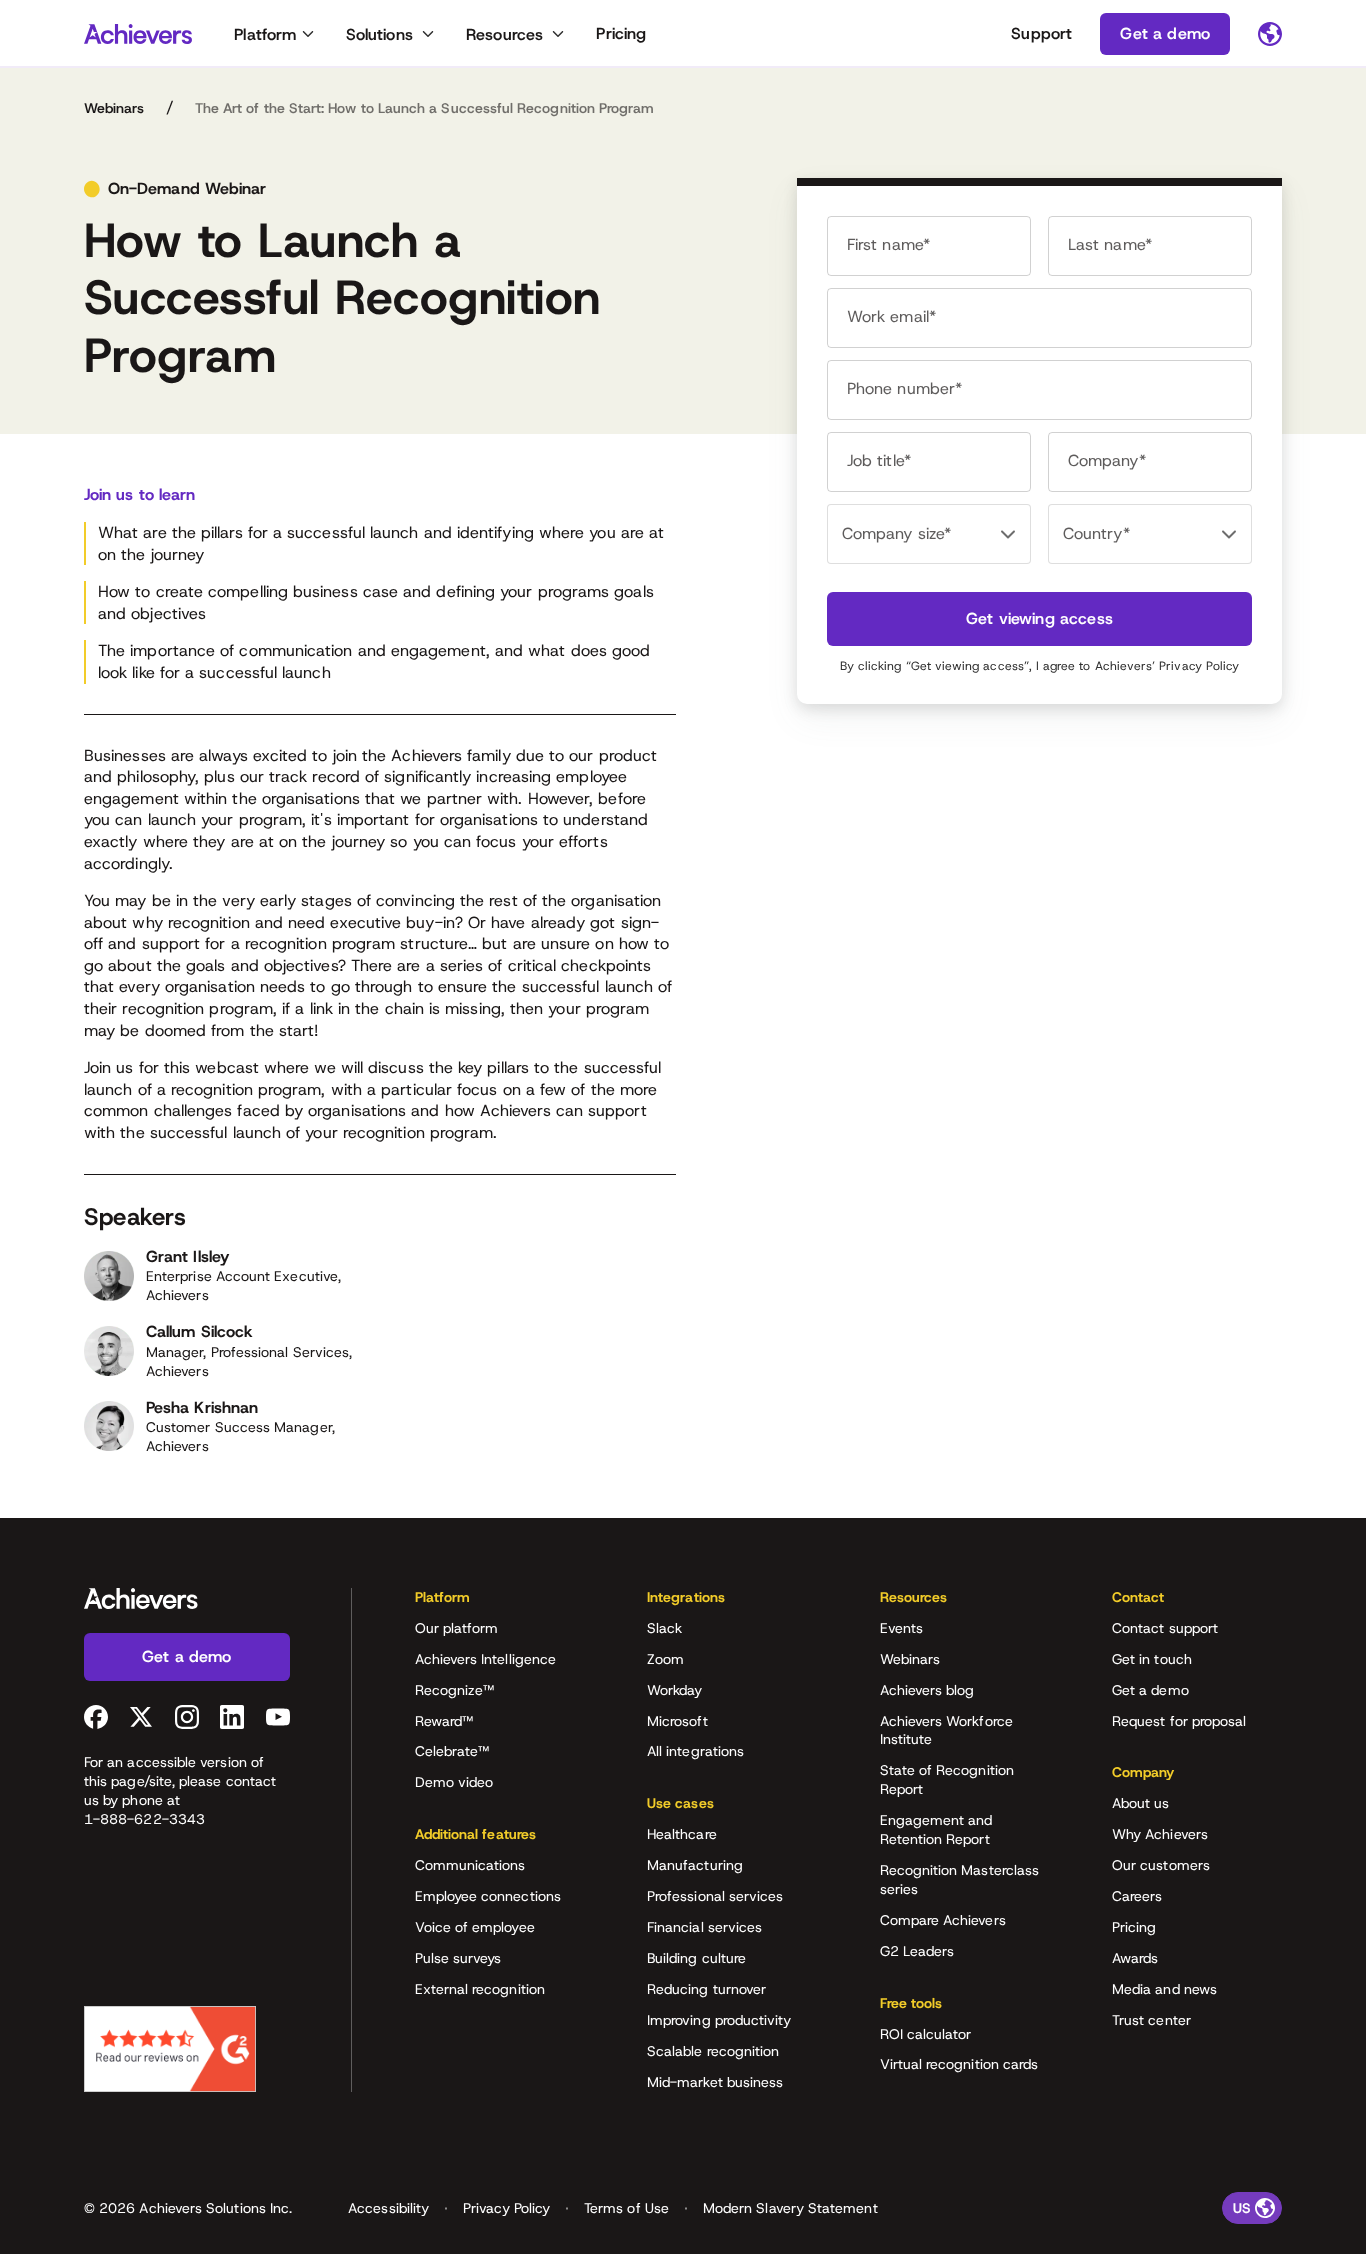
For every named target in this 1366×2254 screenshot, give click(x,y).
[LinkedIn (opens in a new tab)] (232, 1717)
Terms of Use (626, 2208)
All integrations (695, 1751)
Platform (265, 34)
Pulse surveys (458, 1958)
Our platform (457, 1628)
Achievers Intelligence (486, 1659)
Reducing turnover (706, 1989)
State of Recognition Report (947, 1779)
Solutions (379, 34)
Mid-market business (715, 2082)
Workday (675, 1690)
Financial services (704, 1927)
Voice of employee (475, 1927)
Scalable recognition (713, 2051)
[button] (500, 1603)
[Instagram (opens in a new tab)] (187, 1717)
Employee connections (488, 1896)
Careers (1137, 1896)
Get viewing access (1039, 618)
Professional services (715, 1896)
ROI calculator (926, 2034)
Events (901, 1628)
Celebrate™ (452, 1751)
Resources (504, 34)
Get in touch (1152, 1659)
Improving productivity (719, 2020)
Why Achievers (1160, 1834)
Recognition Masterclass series (960, 1879)
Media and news (1164, 1989)
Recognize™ (455, 1690)
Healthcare (682, 1834)
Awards (1135, 1958)
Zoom (665, 1659)
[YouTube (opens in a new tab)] (278, 1717)
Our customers (1161, 1865)
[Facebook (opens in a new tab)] (96, 1717)
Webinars (114, 108)
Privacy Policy (1199, 666)
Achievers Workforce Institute (946, 1730)
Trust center (1151, 2020)
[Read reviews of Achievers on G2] (170, 2049)
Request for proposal (1179, 1721)
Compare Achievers (943, 1920)
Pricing (621, 33)
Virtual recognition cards (959, 2064)
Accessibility (388, 2208)
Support (1041, 33)
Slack (664, 1628)
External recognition (480, 1989)
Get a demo (1150, 1690)
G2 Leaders (917, 1951)
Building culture (696, 1958)
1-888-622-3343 (144, 1819)
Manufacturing (695, 1865)
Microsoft (677, 1721)
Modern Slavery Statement (790, 2208)
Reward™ (444, 1721)
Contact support (1165, 1628)
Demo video (454, 1782)
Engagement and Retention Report (936, 1829)
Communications (470, 1865)
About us (1141, 1803)
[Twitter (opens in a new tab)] (141, 1717)
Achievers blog (927, 1690)
